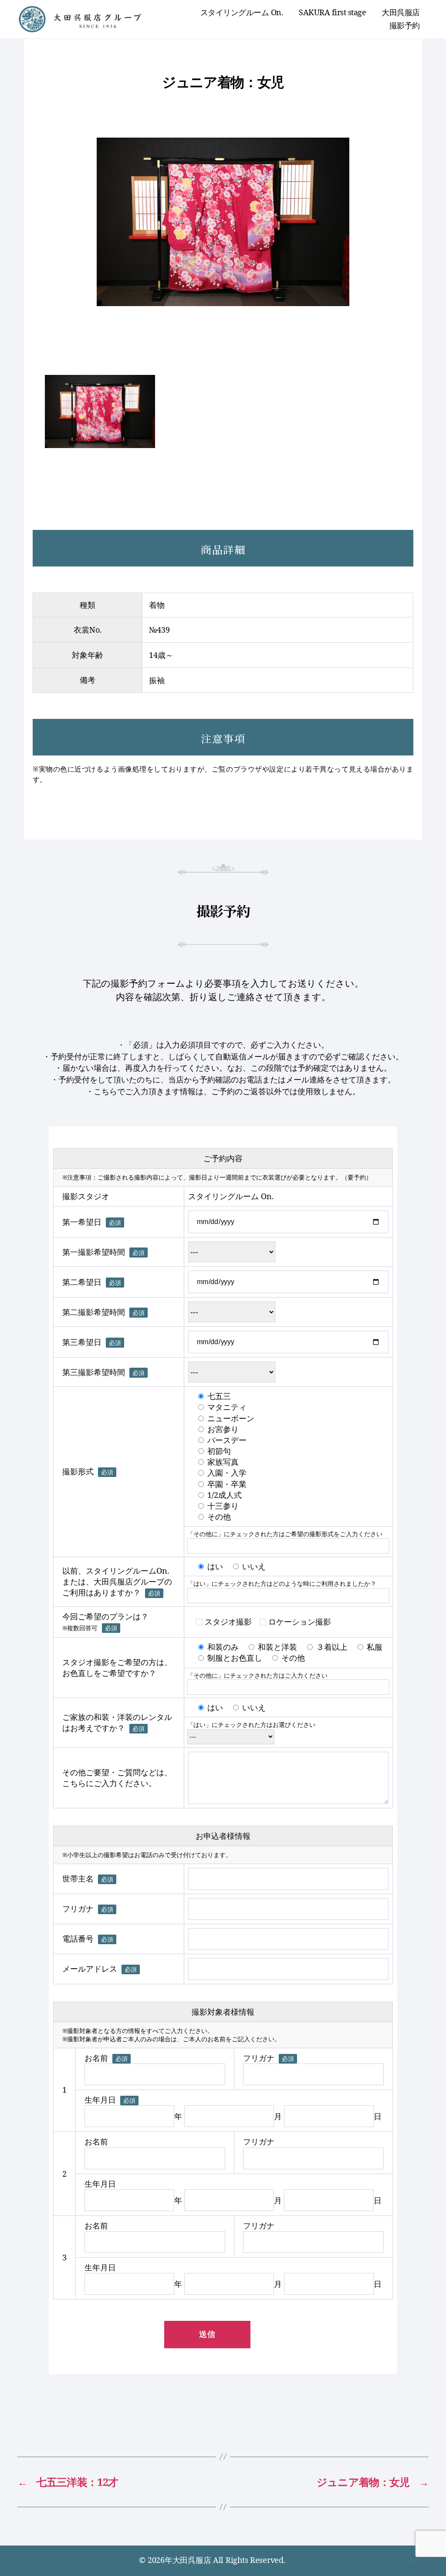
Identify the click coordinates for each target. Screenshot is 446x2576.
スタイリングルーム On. (242, 13)
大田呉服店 (401, 13)
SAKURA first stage (332, 13)
